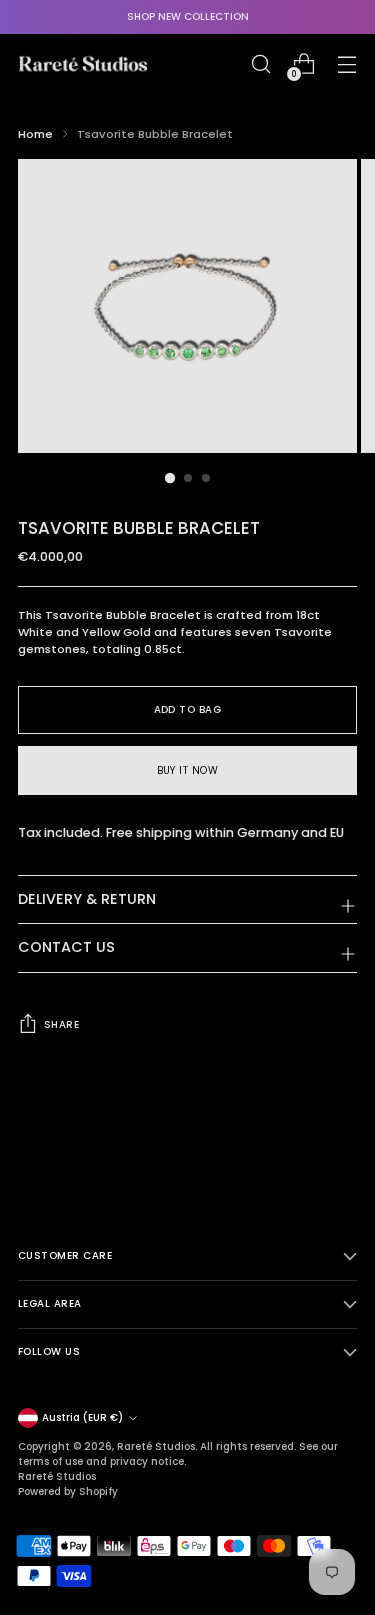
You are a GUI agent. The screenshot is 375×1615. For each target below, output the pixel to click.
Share (62, 1024)
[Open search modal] (260, 64)
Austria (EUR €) (82, 1417)
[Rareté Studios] (83, 64)
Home (35, 134)
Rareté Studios (156, 1446)
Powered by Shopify (68, 1491)
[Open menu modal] (346, 64)
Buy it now (188, 770)
